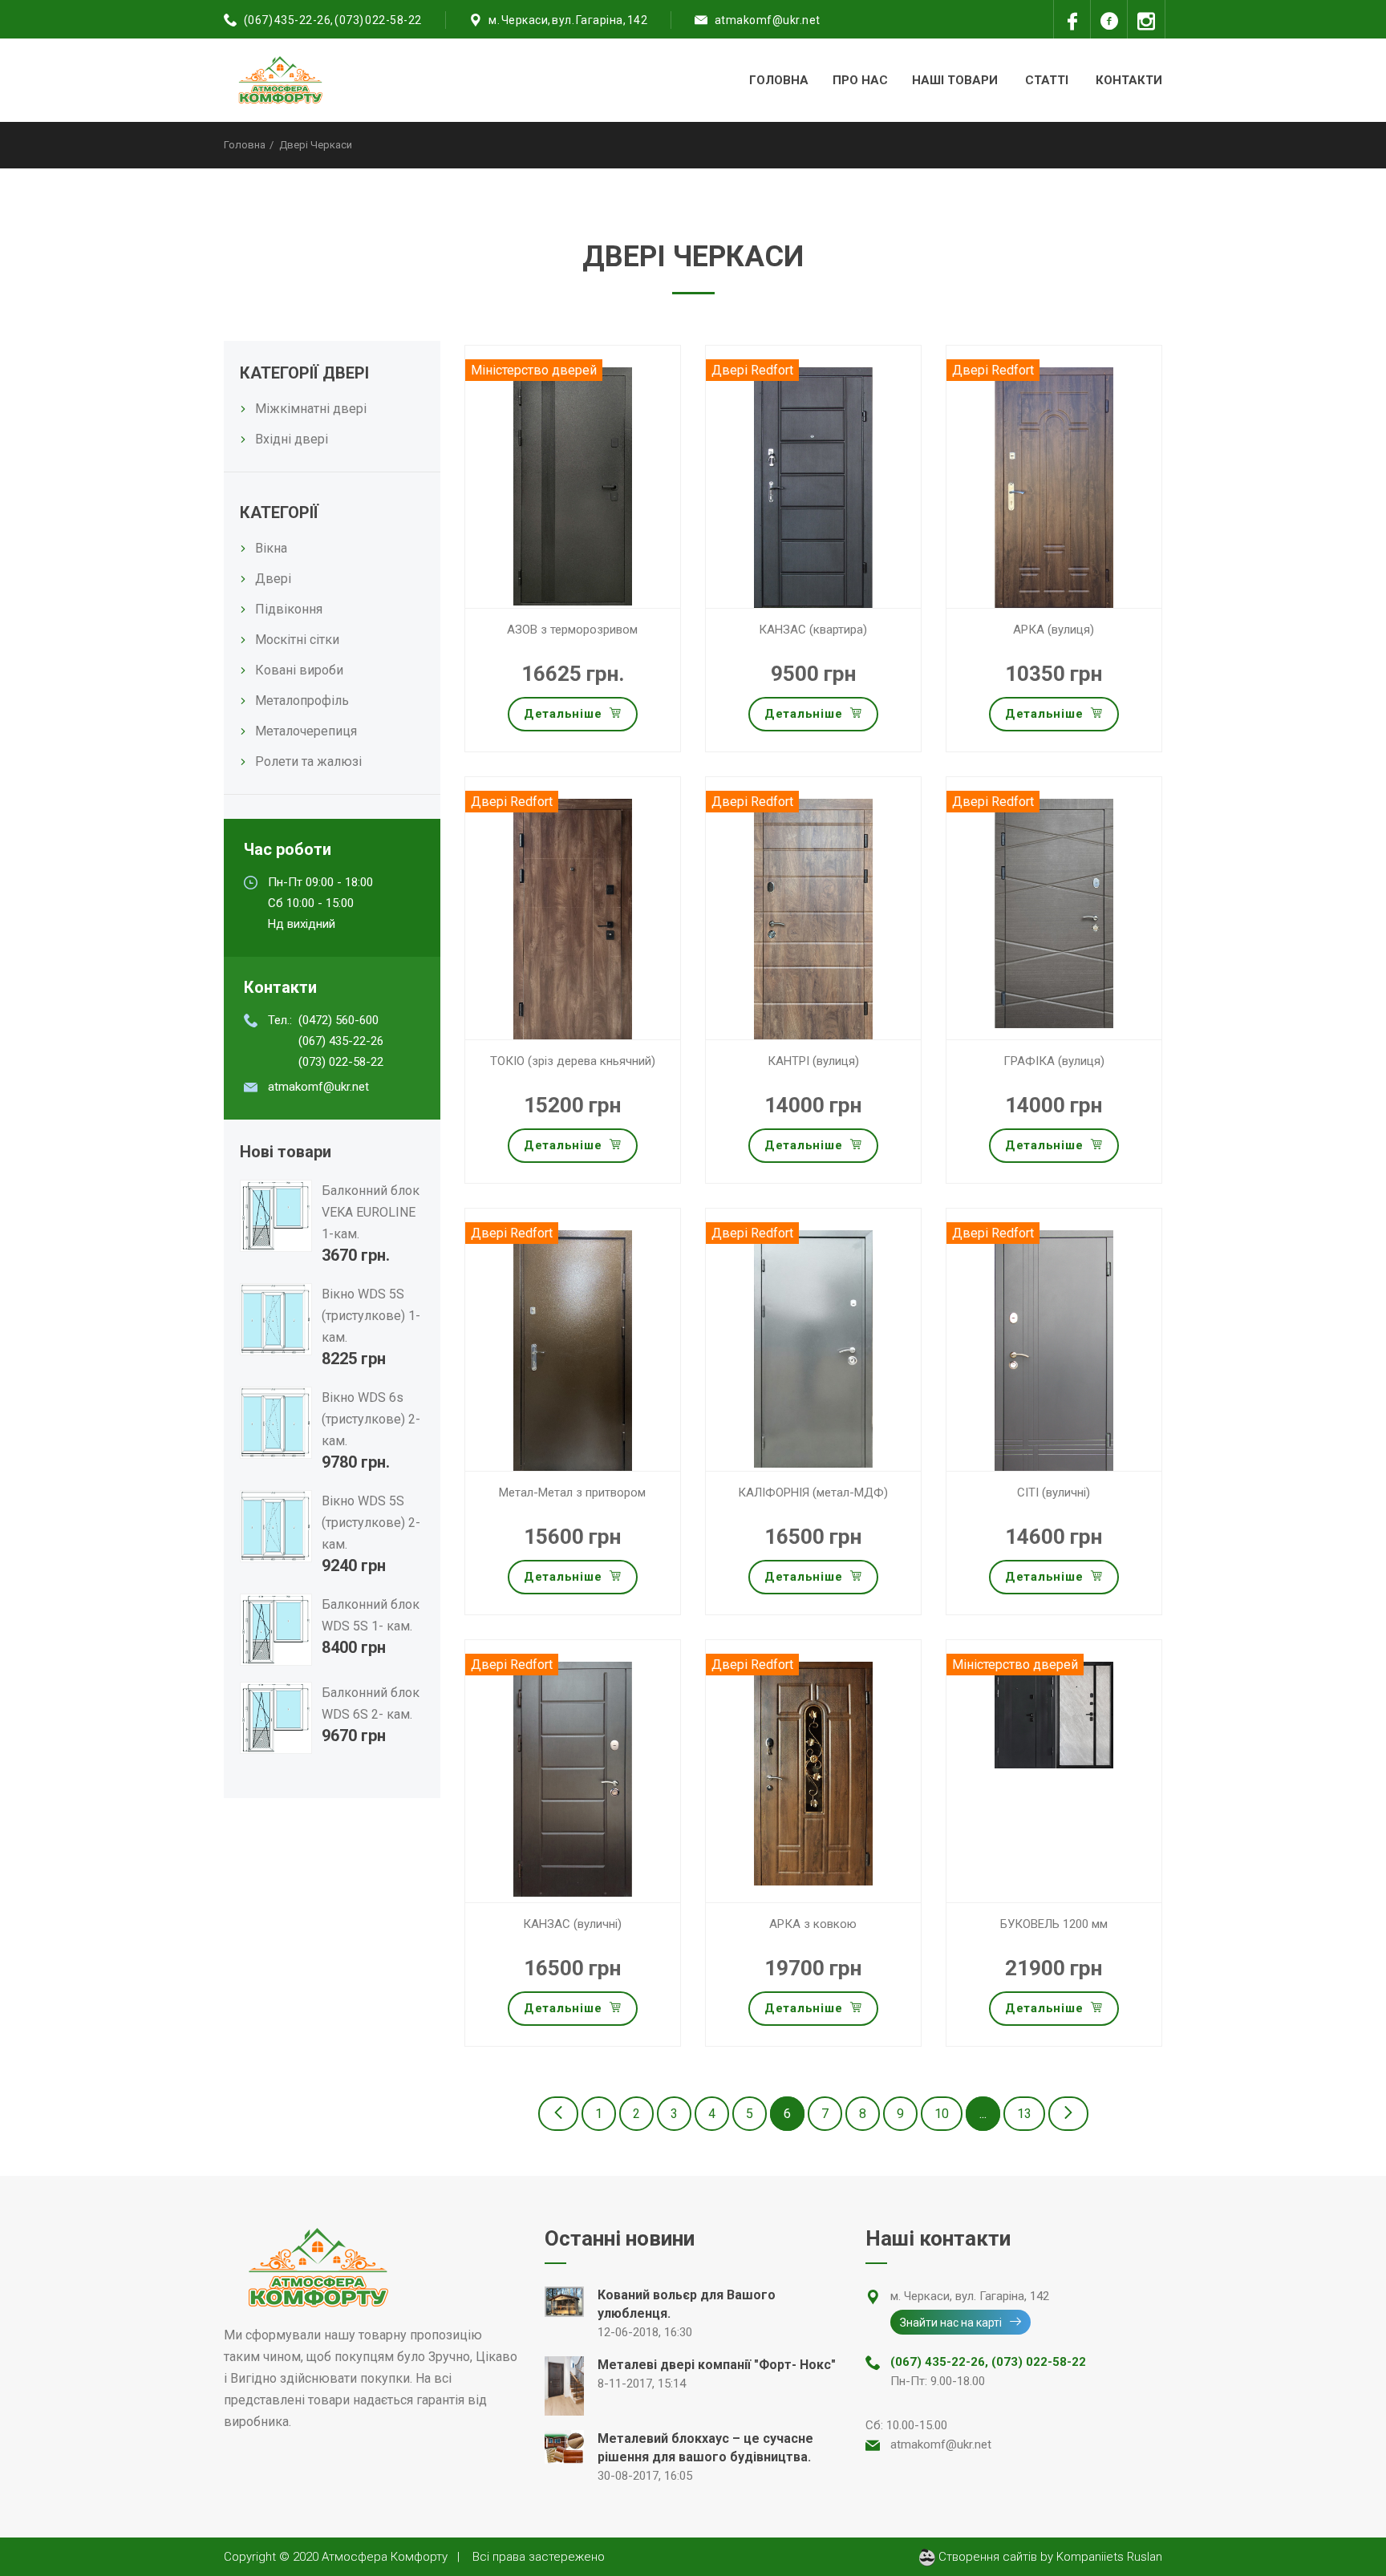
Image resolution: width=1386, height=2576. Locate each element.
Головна (779, 80)
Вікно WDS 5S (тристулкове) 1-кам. (371, 1316)
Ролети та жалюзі (308, 761)
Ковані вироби (299, 670)
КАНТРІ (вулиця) (813, 1061)
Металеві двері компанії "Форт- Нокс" (717, 2365)
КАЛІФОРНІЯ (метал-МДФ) (813, 1493)
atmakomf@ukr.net (768, 20)
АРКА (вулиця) (1054, 630)
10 (942, 2114)
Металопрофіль (302, 701)
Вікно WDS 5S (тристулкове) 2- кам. (371, 1523)
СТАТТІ (1047, 80)
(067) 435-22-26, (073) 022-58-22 (333, 20)
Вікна (271, 548)
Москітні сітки (297, 640)
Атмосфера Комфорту (385, 2557)
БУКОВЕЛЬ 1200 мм (1054, 1924)
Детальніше (563, 714)
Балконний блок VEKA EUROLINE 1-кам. (371, 1212)
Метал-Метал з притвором (572, 1493)
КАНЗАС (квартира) (813, 630)
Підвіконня (289, 609)
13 (1024, 2114)
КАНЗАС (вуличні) (572, 1924)
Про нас (860, 80)
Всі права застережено (539, 2557)
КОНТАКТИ (1129, 80)
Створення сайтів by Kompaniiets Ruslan (1049, 2557)
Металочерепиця (306, 731)
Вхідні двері (292, 439)
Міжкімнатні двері (311, 409)
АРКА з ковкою (813, 1924)
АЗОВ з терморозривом (572, 630)
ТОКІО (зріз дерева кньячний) (573, 1061)
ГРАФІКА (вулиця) (1054, 1061)
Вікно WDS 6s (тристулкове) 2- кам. (371, 1419)
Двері (273, 579)
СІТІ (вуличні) (1054, 1493)
